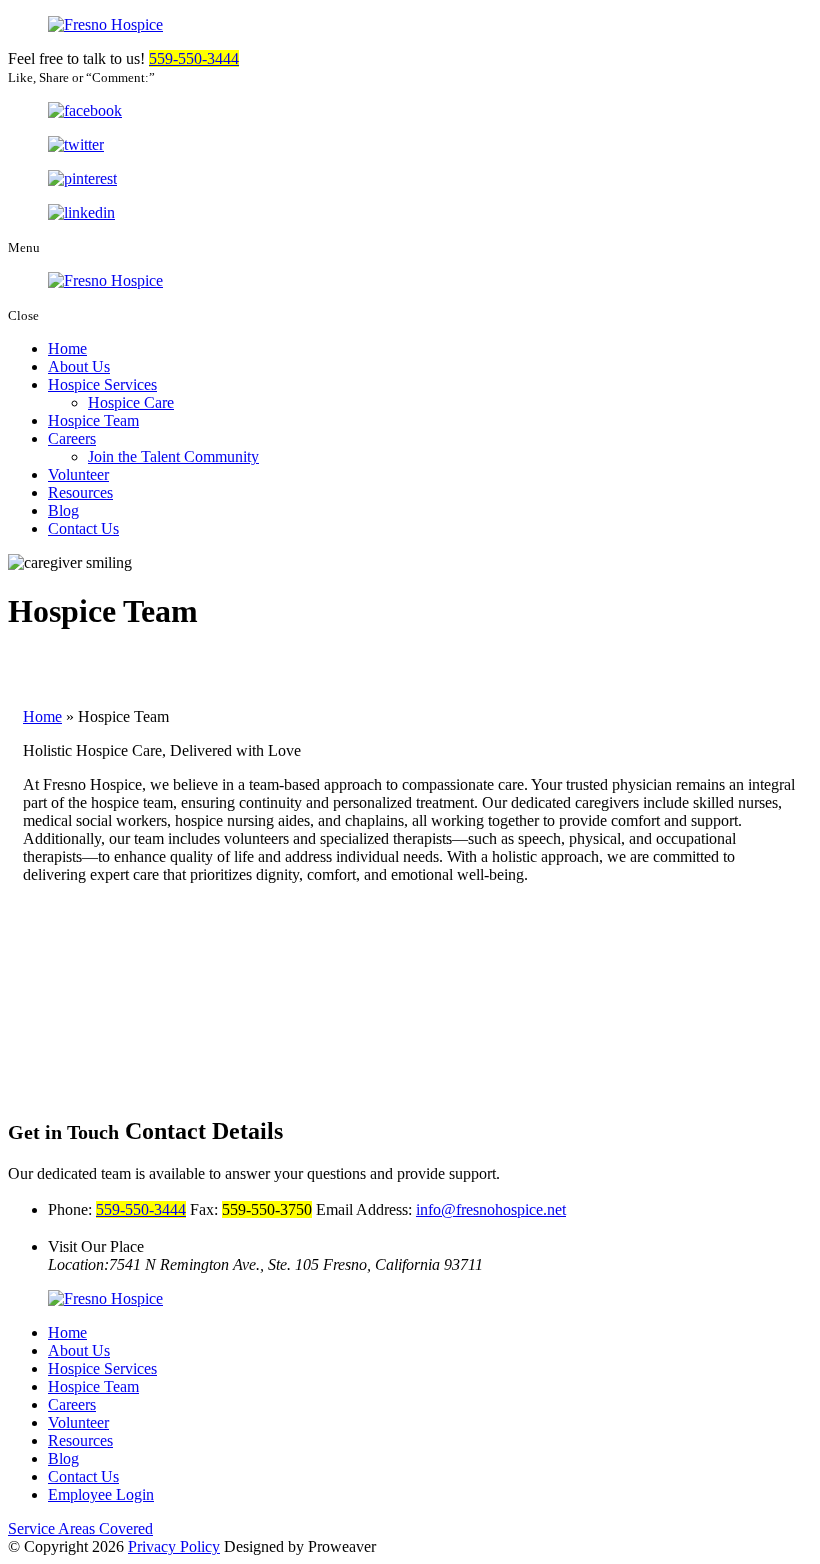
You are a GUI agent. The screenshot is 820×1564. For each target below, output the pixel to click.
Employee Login (101, 1494)
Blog (63, 510)
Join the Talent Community (173, 456)
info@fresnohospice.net (491, 1209)
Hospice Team (93, 420)
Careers (72, 438)
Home (67, 348)
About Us (79, 366)
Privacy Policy (174, 1546)
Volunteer (78, 474)
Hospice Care (131, 402)
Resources (80, 492)
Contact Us (83, 528)
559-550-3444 (194, 58)
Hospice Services (102, 384)
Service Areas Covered (80, 1528)
